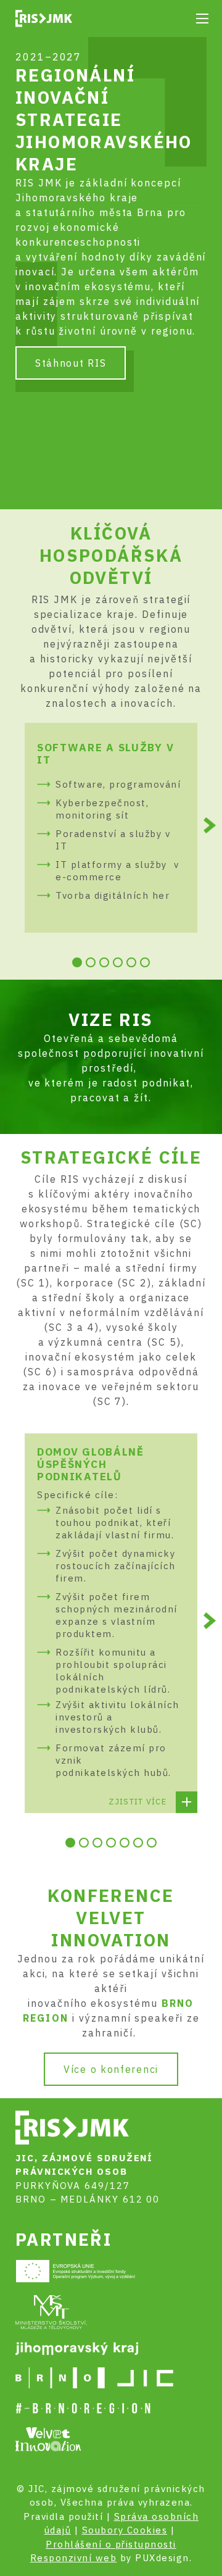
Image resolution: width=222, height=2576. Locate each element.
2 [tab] (91, 962)
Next (210, 826)
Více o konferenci (111, 2069)
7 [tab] (152, 1843)
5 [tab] (131, 962)
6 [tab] (145, 962)
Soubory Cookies (125, 2530)
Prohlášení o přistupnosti (111, 2544)
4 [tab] (118, 962)
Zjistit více (138, 1802)
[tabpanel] (111, 828)
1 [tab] (77, 962)
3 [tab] (104, 962)
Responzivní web (74, 2558)
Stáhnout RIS (71, 363)
